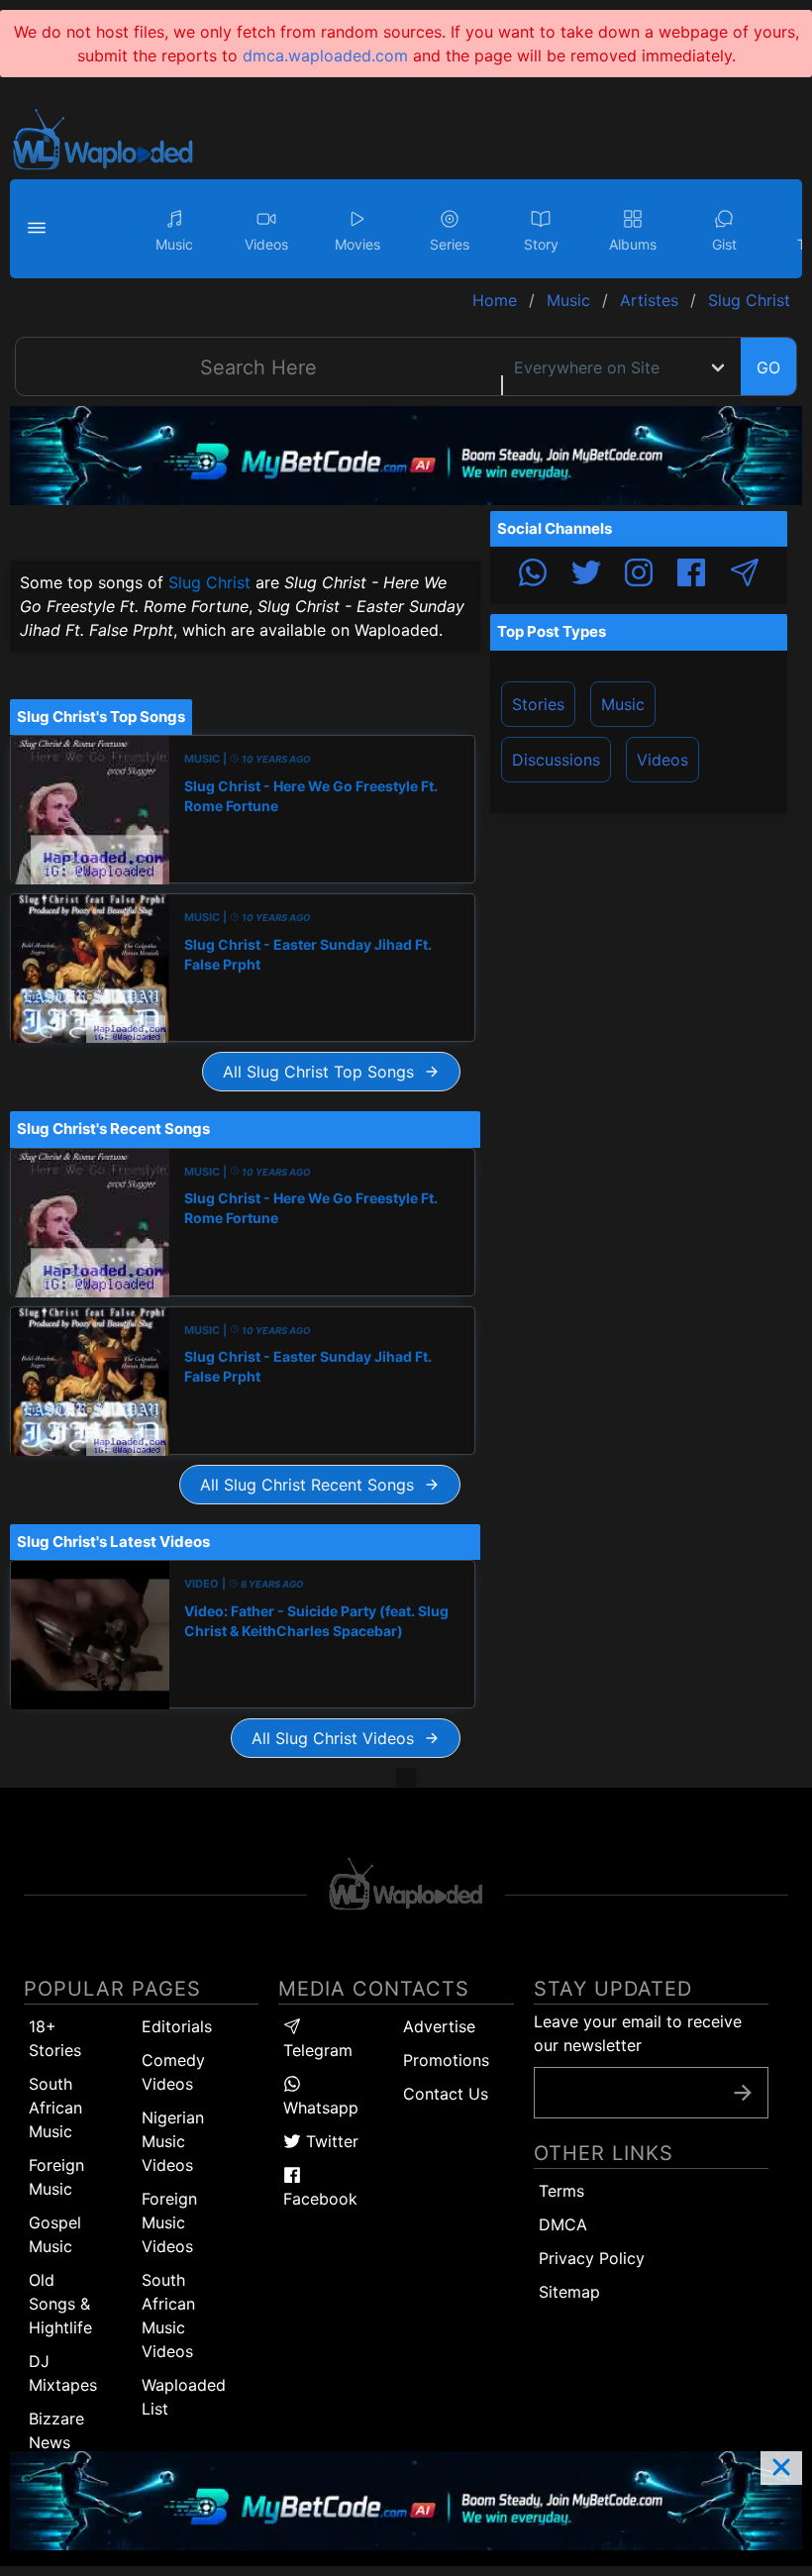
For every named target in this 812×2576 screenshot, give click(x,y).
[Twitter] (586, 575)
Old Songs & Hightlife (60, 2304)
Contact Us (446, 2094)
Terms (561, 2191)
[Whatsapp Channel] (533, 575)
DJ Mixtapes (63, 2373)
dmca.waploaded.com (325, 55)
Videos (662, 760)
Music (623, 704)
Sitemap (569, 2292)
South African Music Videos (168, 2316)
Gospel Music (55, 2234)
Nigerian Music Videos (173, 2141)
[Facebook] (691, 575)
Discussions (556, 760)
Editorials (177, 2026)
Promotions (446, 2060)
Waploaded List (184, 2397)
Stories (538, 704)
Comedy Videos (173, 2072)
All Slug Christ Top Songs (323, 1072)
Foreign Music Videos (169, 2222)
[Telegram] (745, 575)
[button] (40, 229)
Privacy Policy (592, 2258)
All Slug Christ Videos (338, 1738)
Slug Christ (209, 582)
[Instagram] (639, 575)
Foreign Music (56, 2177)
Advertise (439, 2026)
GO (768, 367)
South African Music (55, 2108)
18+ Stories (55, 2038)
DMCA (563, 2224)
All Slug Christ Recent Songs (312, 1485)
